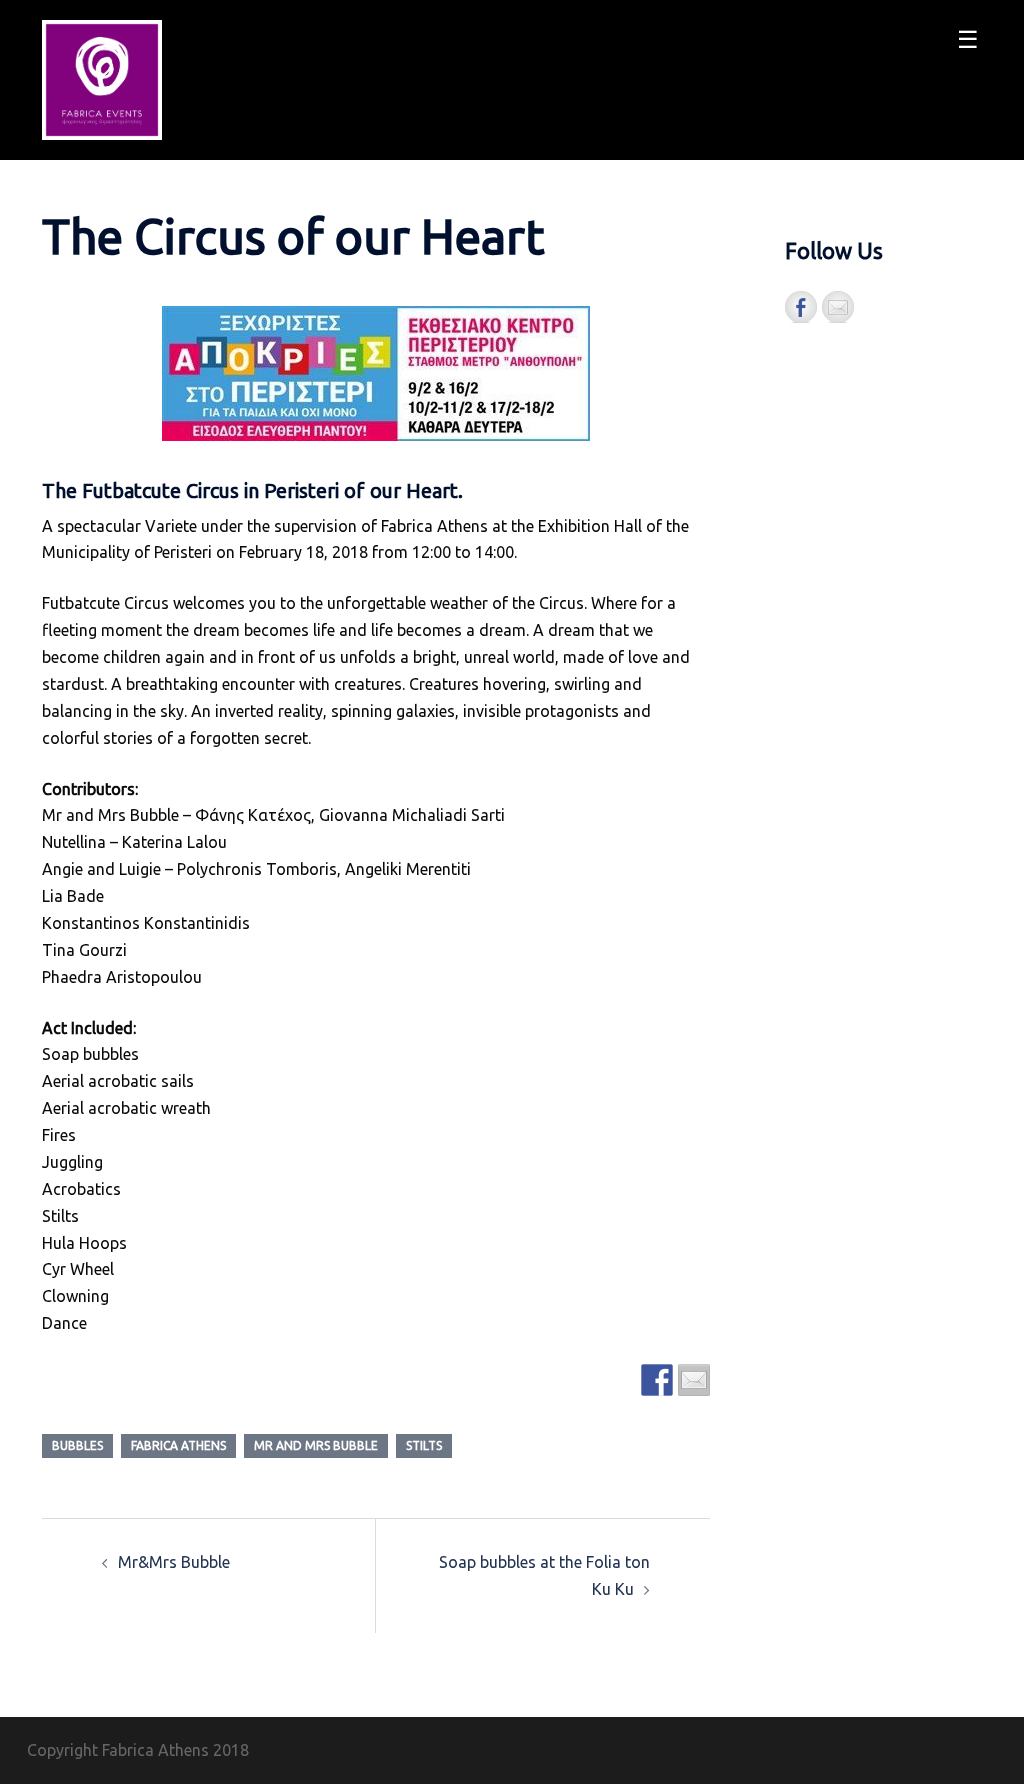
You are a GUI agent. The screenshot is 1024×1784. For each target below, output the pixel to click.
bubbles (77, 1445)
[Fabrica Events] (102, 78)
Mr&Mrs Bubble (174, 1562)
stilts (424, 1445)
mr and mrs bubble (316, 1445)
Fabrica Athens (178, 1445)
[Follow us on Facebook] (801, 307)
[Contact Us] (838, 307)
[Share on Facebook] (657, 1380)
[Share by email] (694, 1380)
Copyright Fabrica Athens (118, 1750)
